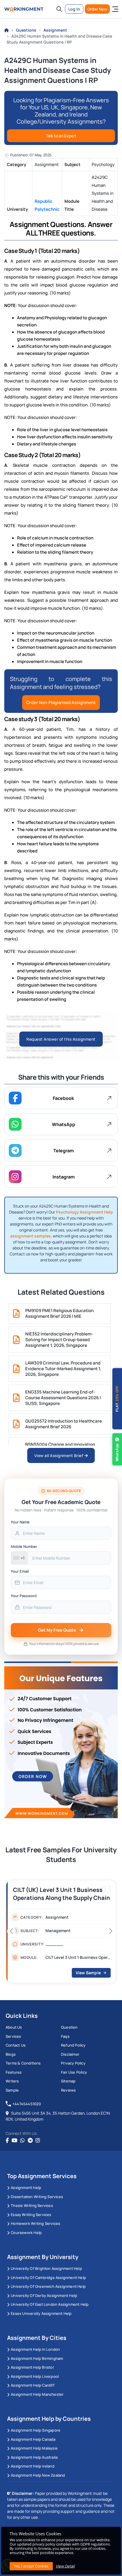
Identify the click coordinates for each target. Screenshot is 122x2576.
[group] (61, 1933)
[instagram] (38, 2141)
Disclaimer (70, 2054)
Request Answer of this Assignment (61, 1039)
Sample (12, 2090)
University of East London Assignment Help (50, 2304)
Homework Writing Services (35, 2223)
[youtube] (14, 2141)
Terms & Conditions (23, 2063)
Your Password (24, 1596)
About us (14, 2027)
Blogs (11, 2054)
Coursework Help (26, 2233)
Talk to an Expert (61, 136)
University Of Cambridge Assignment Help (48, 2278)
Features (14, 2072)
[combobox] (19, 1558)
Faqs (65, 2036)
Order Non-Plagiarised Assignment (61, 702)
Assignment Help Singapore (36, 2430)
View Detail (65, 2566)
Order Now (97, 9)
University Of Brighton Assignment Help (46, 2268)
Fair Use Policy (74, 2072)
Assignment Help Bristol (32, 2367)
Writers (12, 2081)
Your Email (20, 1571)
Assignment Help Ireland (33, 2466)
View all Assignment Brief (59, 1455)
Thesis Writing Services (32, 2205)
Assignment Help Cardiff (33, 2385)
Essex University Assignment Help (41, 2313)
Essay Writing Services (31, 2215)
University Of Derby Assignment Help (44, 2295)
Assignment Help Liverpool (35, 2376)
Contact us (16, 2045)
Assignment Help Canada (33, 2439)
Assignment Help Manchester (37, 2394)
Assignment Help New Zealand (38, 2475)
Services (13, 2036)
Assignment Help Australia (34, 2457)
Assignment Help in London (35, 2349)
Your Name (20, 1522)
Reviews (68, 2090)
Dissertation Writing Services (37, 2197)
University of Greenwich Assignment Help (48, 2286)
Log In (74, 9)
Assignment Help (26, 2188)
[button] (59, 9)
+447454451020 (27, 2104)
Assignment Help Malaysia (34, 2448)
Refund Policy (73, 2045)
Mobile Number (24, 1546)
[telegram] (30, 2141)
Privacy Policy (73, 2063)
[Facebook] (7, 2141)
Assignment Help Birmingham (37, 2358)
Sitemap (68, 2081)
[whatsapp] (22, 2141)
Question (69, 2027)
